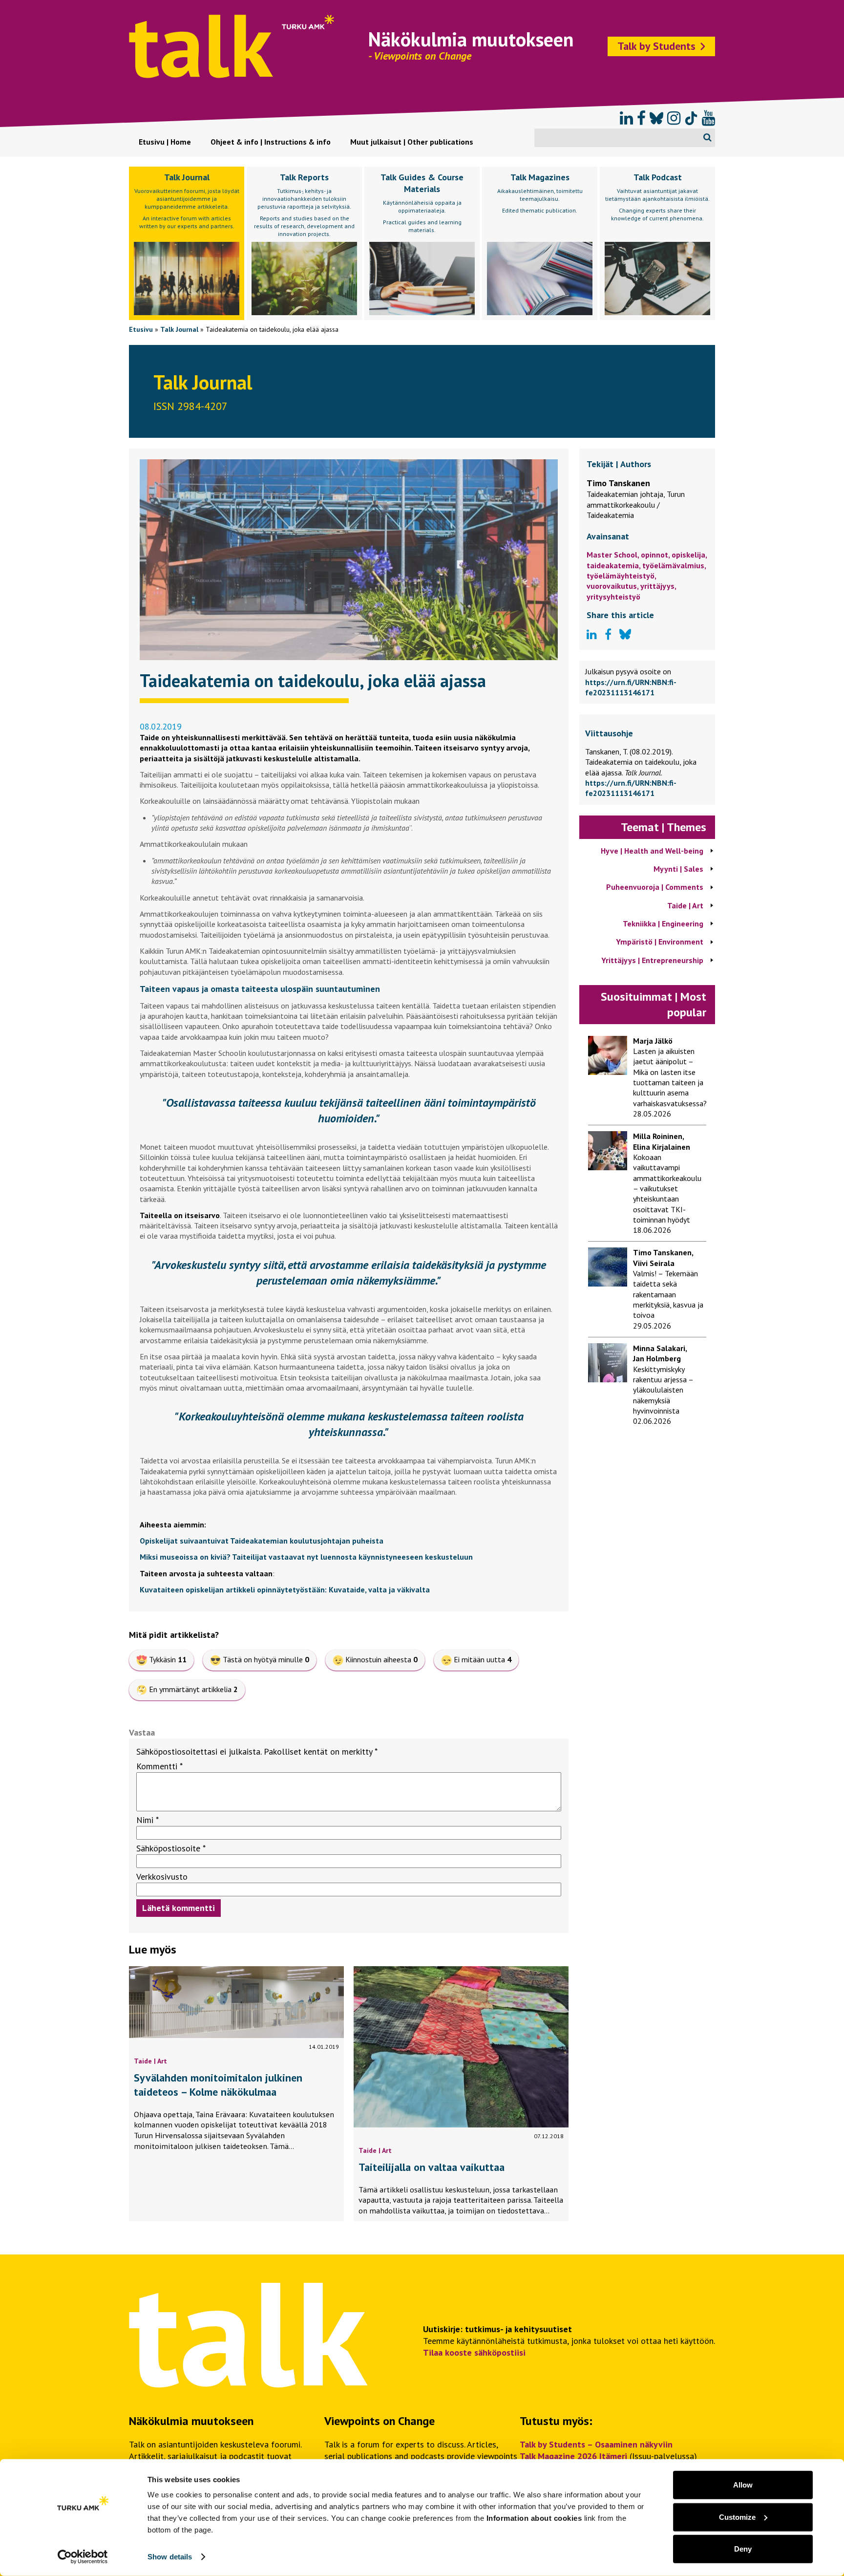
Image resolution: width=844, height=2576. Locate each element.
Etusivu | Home (165, 142)
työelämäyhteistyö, (621, 576)
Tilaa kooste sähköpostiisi (474, 2352)
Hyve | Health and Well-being (652, 851)
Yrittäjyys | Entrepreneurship (652, 960)
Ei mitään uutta (483, 1659)
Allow (743, 2485)
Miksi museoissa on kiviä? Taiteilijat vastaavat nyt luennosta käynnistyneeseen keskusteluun (306, 1557)
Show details (170, 2557)
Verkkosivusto (162, 1877)
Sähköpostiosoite (171, 1848)
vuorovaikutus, (613, 586)
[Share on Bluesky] (625, 635)
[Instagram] (674, 118)
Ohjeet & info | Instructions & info (271, 142)
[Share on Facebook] (608, 635)
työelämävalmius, (674, 565)
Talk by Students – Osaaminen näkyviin (596, 2444)
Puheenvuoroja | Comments (655, 887)
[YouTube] (708, 118)
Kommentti (159, 1766)
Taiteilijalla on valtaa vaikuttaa (432, 2167)
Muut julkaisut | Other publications (412, 142)
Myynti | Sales (678, 869)
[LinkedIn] (626, 118)
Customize (737, 2517)
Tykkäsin (168, 1659)
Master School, (614, 555)
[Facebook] (641, 118)
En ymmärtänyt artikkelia (193, 1689)
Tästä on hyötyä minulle (266, 1659)
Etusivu (141, 329)
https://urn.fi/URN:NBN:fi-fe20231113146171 (631, 687)
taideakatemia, (614, 565)
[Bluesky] (656, 118)
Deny (743, 2549)
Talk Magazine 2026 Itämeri (573, 2456)
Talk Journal (179, 329)
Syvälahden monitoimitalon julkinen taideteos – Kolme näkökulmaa (218, 2085)
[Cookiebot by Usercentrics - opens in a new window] (83, 2557)
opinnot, (656, 555)
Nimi (148, 1820)
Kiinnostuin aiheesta (381, 1659)
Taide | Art (150, 2061)
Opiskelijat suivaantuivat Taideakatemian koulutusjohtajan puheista (262, 1541)
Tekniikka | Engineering (663, 923)
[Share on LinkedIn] (592, 635)
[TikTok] (691, 118)
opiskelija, (689, 555)
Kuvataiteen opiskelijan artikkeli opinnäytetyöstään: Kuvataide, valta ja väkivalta (285, 1589)
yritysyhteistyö (613, 597)
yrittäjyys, (658, 586)
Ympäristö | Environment (660, 942)
